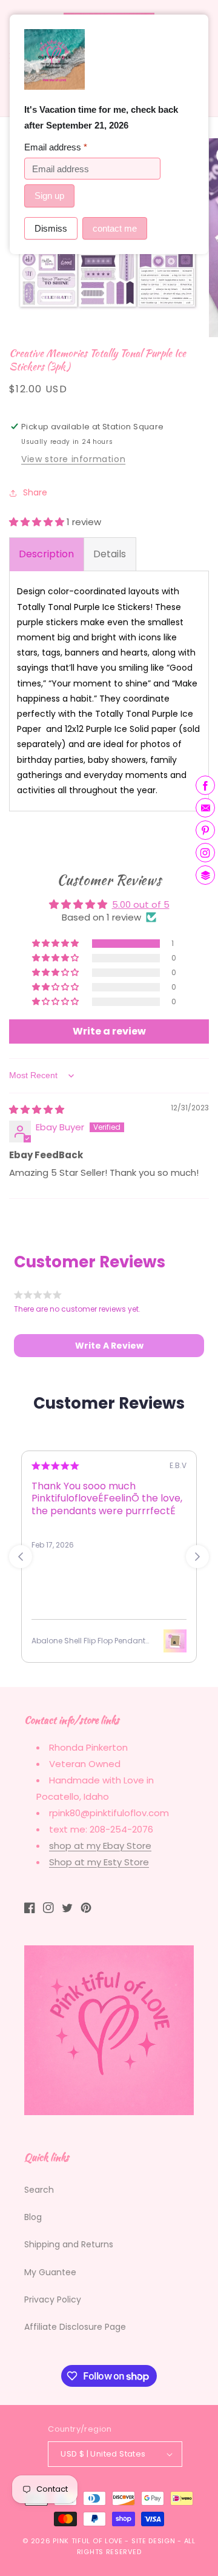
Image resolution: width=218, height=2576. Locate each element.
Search (39, 2190)
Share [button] (35, 492)
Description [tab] (46, 554)
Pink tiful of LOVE (88, 2541)
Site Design (154, 2541)
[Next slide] (197, 1557)
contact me (115, 228)
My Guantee (50, 2272)
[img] (37, 1109)
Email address (56, 147)
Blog (33, 2217)
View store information (73, 459)
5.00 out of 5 (141, 904)
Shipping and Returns (69, 2244)
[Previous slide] (21, 1557)
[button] (38, 522)
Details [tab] (110, 554)
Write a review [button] (109, 1031)
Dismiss (51, 228)
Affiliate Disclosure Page (75, 2327)
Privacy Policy (53, 2299)
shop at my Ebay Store (100, 1846)
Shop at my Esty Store (99, 1862)
